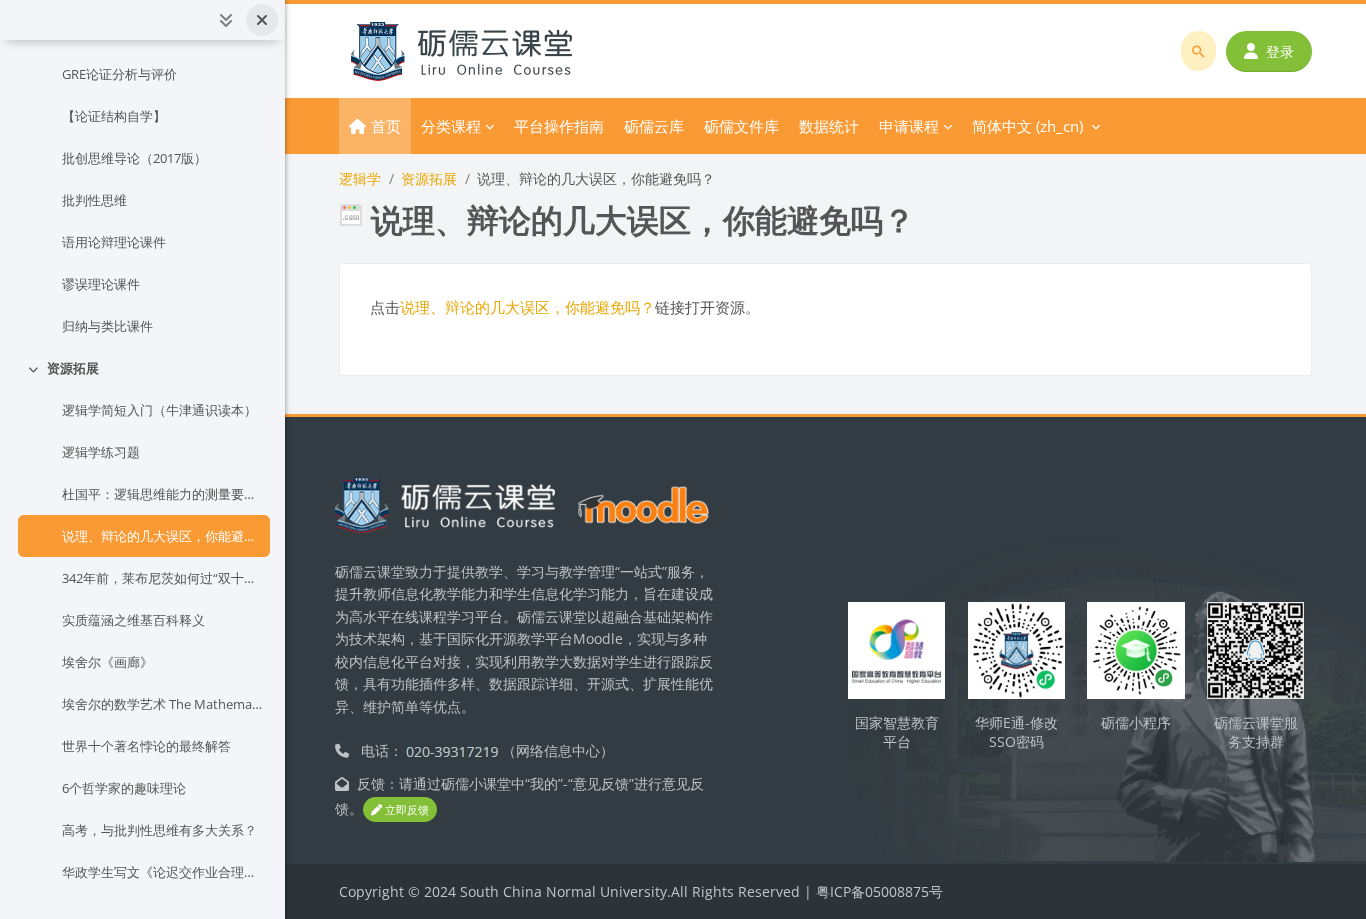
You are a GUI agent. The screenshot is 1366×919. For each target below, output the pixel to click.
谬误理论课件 (101, 284)
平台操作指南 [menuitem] (559, 126)
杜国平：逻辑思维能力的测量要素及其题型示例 (162, 494)
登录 (1280, 51)
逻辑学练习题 (101, 452)
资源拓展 (73, 368)
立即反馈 (405, 809)
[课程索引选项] (226, 20)
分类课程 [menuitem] (451, 126)
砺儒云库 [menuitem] (654, 126)
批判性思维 (94, 200)
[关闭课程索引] (262, 20)
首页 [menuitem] (386, 126)
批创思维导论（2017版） (134, 158)
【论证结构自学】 (114, 116)
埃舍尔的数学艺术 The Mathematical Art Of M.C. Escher (162, 704)
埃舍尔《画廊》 (107, 662)
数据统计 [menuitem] (829, 126)
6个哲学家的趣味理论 (124, 788)
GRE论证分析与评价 (119, 74)
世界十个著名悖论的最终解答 (146, 746)
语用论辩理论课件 (114, 242)
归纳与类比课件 (107, 326)
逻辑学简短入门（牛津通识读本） (159, 410)
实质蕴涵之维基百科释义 (133, 620)
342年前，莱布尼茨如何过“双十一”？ (162, 578)
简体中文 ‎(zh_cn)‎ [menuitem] (1027, 126)
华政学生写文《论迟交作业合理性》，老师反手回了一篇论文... (162, 872)
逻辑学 (360, 178)
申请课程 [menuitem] (909, 126)
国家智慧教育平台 (897, 732)
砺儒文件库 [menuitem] (741, 126)
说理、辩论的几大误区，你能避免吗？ (162, 536)
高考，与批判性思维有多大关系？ (159, 830)
